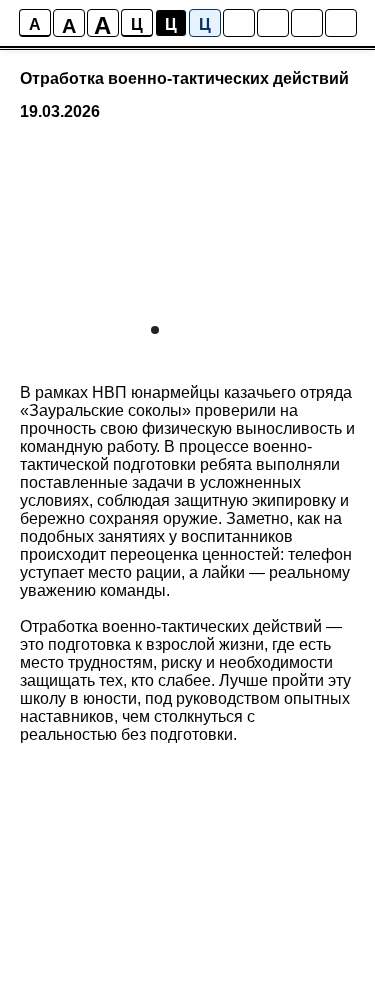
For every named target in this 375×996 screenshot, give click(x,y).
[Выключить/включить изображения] (239, 23)
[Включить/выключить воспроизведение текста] (273, 23)
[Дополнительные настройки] (307, 23)
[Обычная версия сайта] (341, 23)
